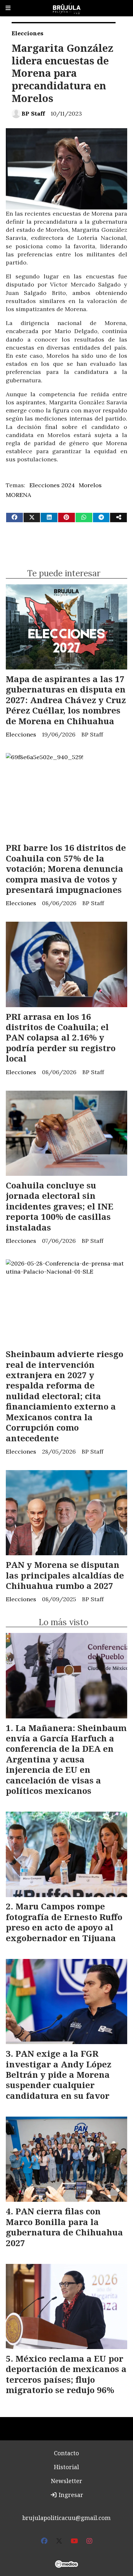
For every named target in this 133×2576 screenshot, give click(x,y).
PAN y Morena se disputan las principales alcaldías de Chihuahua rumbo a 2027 (65, 1575)
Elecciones (27, 33)
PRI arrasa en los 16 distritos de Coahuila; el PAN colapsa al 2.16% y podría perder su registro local (61, 1038)
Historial (66, 2467)
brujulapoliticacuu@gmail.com (66, 2518)
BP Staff (33, 113)
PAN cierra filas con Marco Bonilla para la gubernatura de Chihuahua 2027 (64, 2227)
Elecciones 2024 (52, 485)
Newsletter (66, 2481)
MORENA (18, 495)
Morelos (90, 485)
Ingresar (70, 2495)
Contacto (66, 2453)
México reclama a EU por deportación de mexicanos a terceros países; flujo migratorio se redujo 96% (66, 2374)
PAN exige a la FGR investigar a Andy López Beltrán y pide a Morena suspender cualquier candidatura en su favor (59, 2075)
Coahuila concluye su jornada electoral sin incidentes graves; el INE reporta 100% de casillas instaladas (60, 1206)
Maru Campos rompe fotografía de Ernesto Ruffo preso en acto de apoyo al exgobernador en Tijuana (64, 1922)
